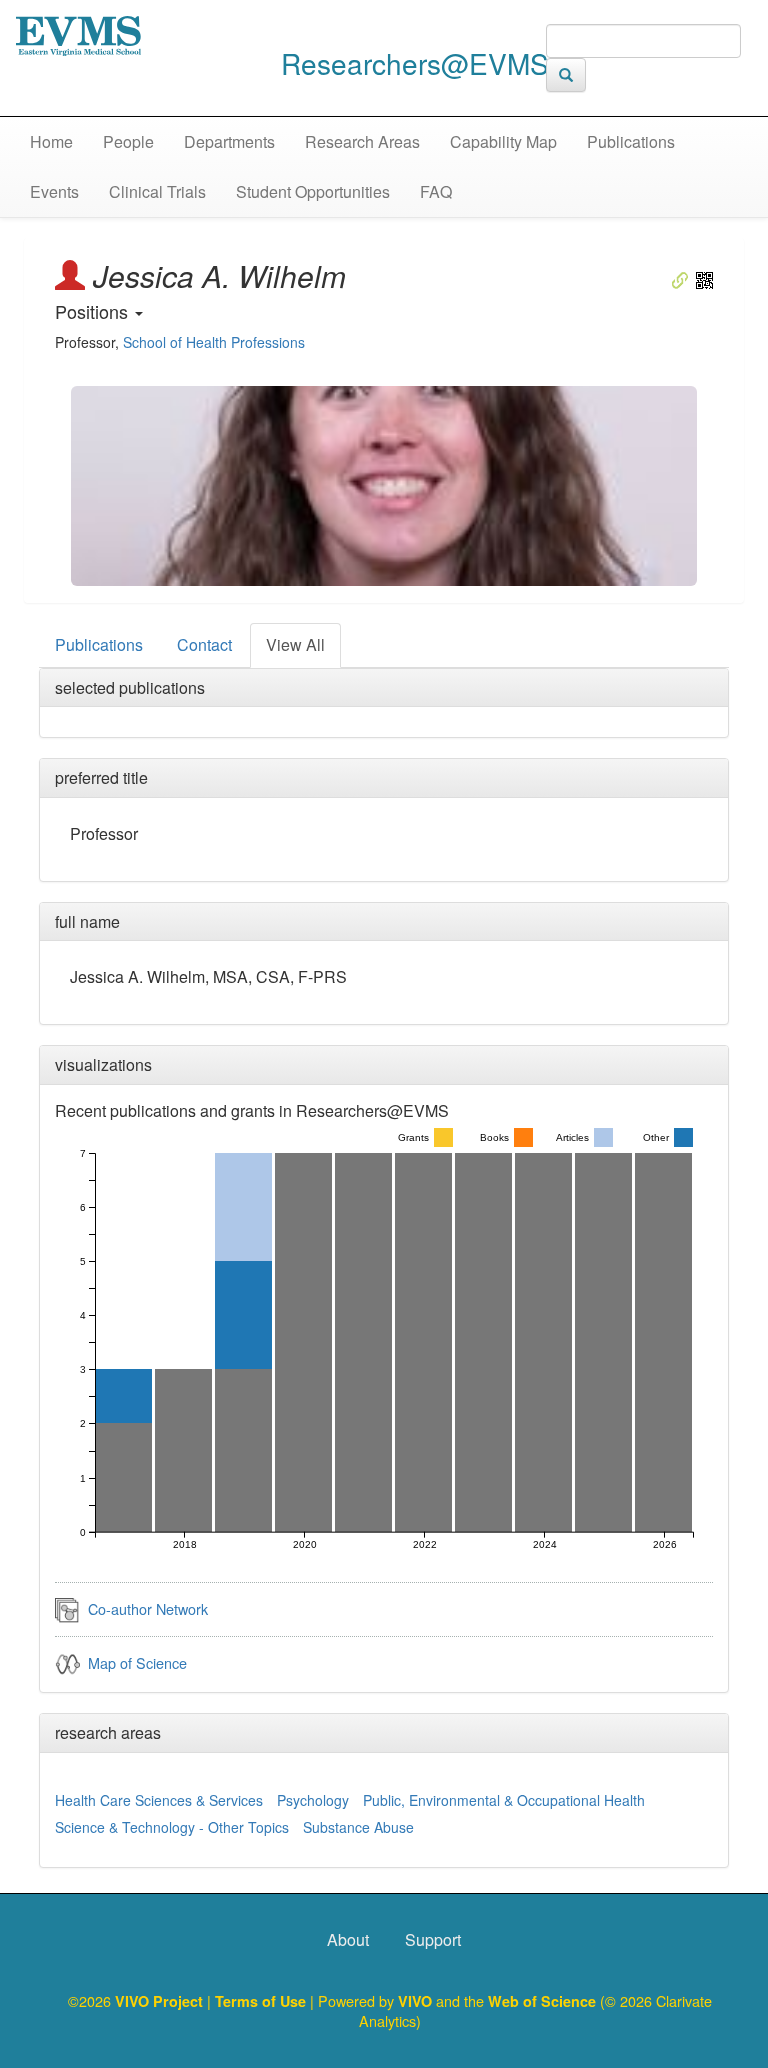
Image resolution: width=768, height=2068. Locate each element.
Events (54, 191)
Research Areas (362, 141)
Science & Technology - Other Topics (172, 1827)
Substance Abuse (358, 1827)
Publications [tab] (99, 644)
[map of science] (67, 1662)
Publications (631, 141)
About (348, 1939)
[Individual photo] (384, 486)
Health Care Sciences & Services (159, 1800)
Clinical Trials (157, 191)
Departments (229, 141)
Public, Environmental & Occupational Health (504, 1800)
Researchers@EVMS (415, 63)
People (128, 141)
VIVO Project (161, 2001)
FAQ (436, 191)
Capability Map (503, 141)
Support (433, 1939)
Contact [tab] (204, 644)
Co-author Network (148, 1608)
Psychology (313, 1800)
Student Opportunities (313, 191)
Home (51, 141)
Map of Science (137, 1662)
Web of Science (542, 2001)
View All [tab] (295, 644)
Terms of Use (262, 2001)
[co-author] (67, 1608)
